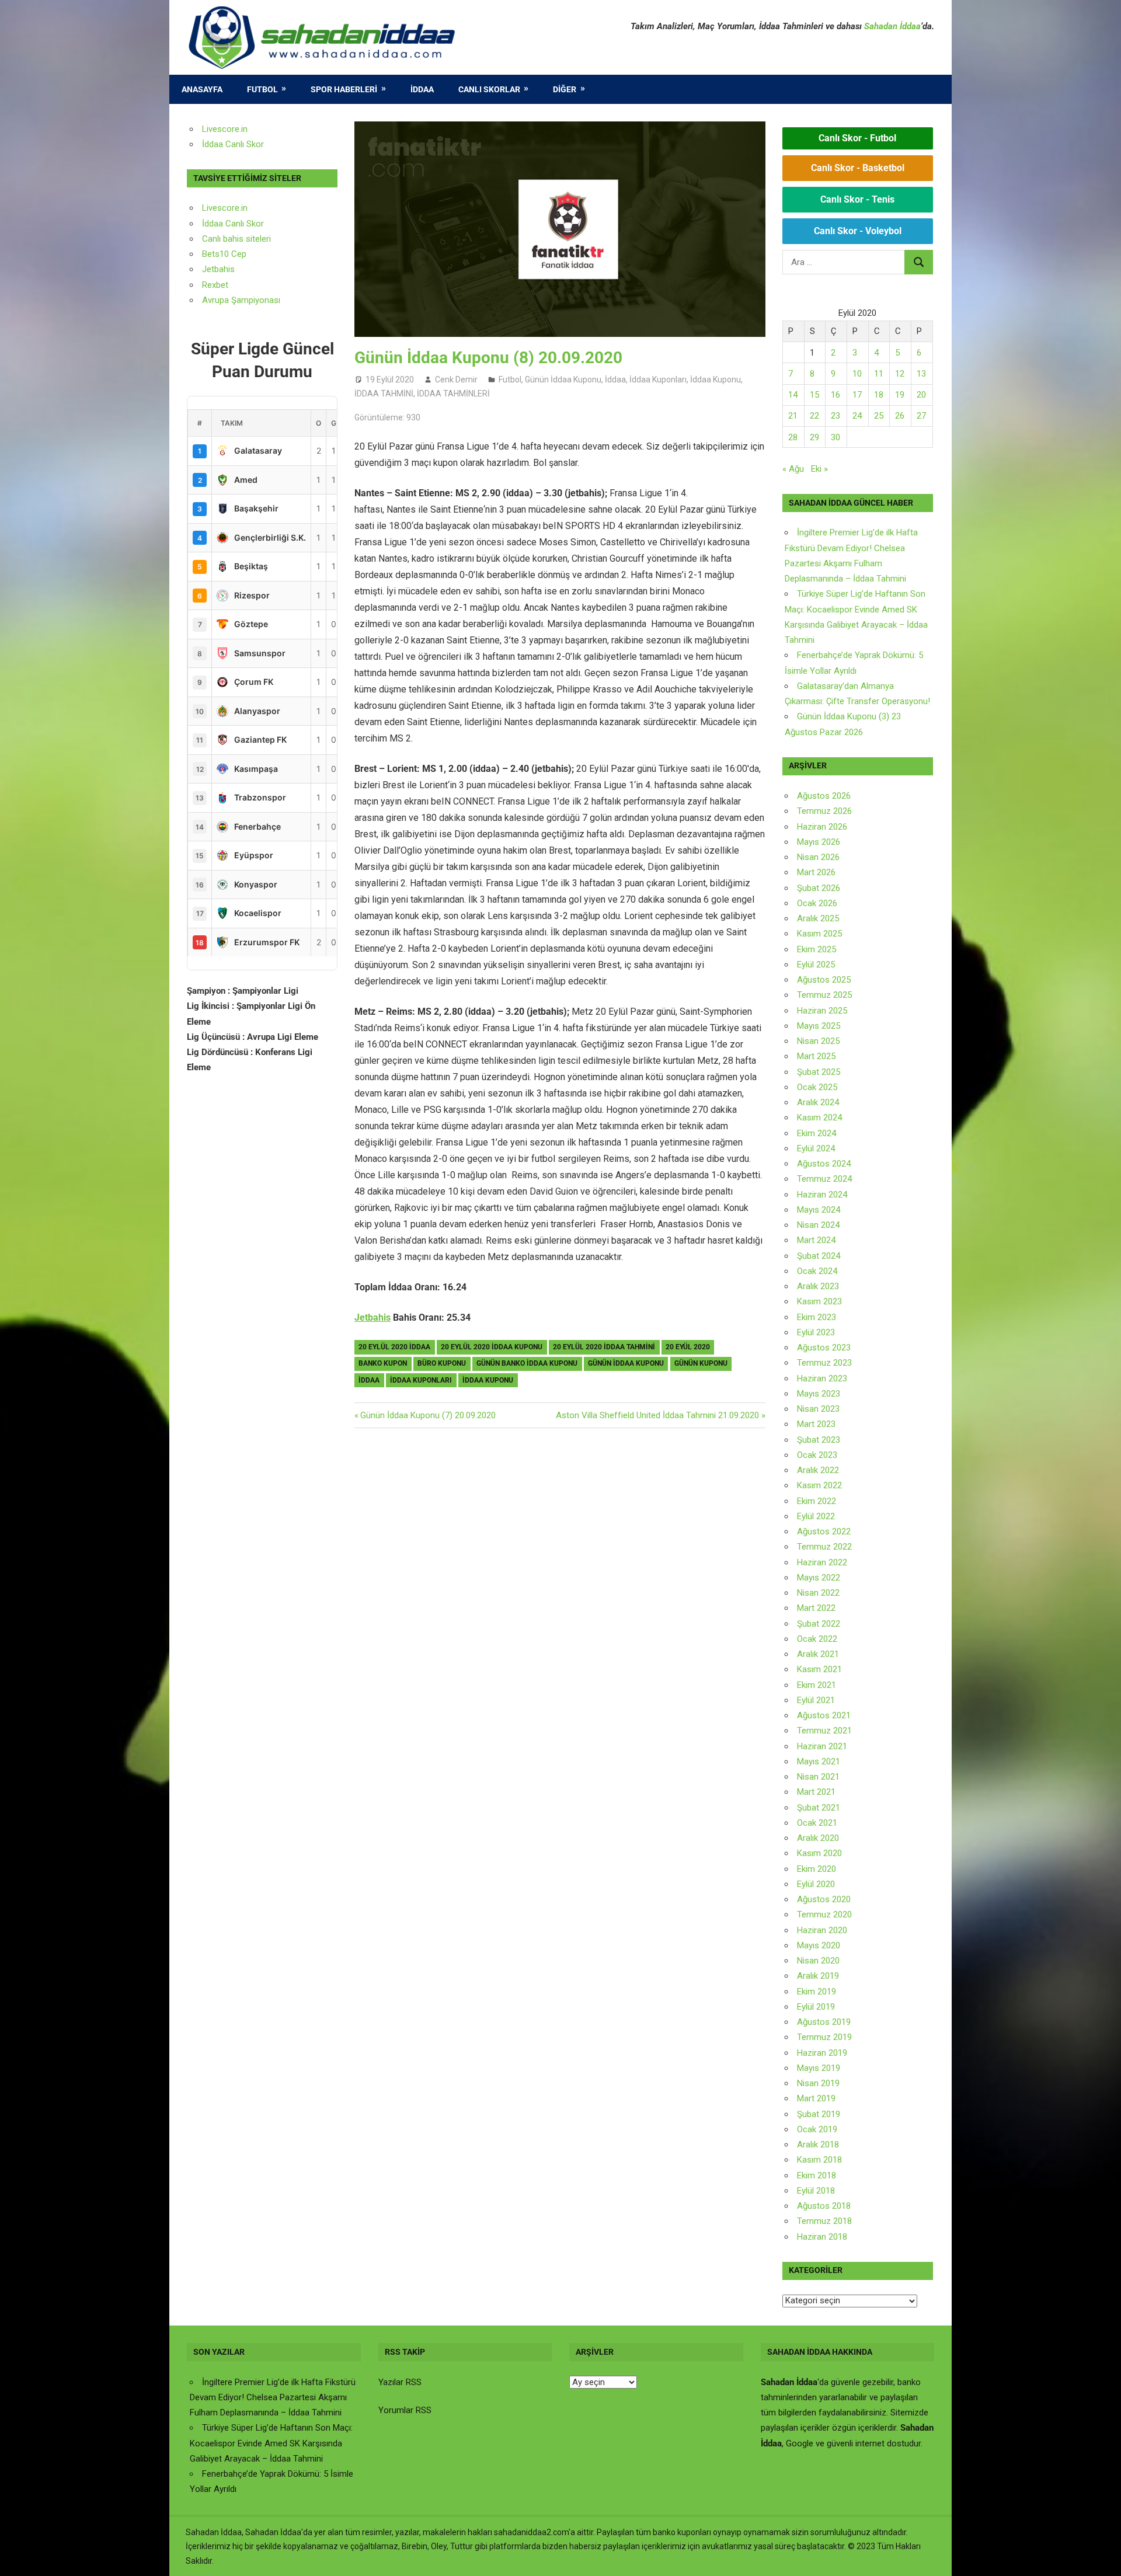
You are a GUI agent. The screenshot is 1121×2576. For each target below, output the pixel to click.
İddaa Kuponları (658, 380)
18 (879, 395)
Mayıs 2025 (819, 1026)
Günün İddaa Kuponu (563, 380)
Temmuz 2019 (824, 2037)
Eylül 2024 (816, 1148)
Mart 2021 (816, 1792)
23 (835, 416)
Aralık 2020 (818, 1838)
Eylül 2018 (816, 2191)
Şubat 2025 (819, 1072)
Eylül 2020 (816, 1884)
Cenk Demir (456, 380)
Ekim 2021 (817, 1685)
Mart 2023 (816, 1424)
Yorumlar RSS (405, 2410)
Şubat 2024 (819, 1256)
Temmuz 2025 (824, 995)
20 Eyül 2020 (688, 1347)
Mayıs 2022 (819, 1578)
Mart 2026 (816, 872)
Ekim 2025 (817, 949)
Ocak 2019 (817, 2129)
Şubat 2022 (819, 1624)
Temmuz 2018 (824, 2221)
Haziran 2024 (822, 1195)
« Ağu (793, 469)
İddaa (422, 89)
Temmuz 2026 (824, 811)
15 (814, 395)
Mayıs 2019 (819, 2068)
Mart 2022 (816, 1608)
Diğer (565, 89)
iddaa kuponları (421, 1380)
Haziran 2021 (822, 1746)
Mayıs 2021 (819, 1762)
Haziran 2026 (822, 827)
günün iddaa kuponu (626, 1363)
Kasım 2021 (819, 1669)
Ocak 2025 (817, 1087)
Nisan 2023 (818, 1409)
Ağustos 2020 (824, 1899)
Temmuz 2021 (824, 1731)
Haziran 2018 (822, 2237)
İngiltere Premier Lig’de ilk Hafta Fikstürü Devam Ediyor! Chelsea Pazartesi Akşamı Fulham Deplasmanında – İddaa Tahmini (273, 2398)
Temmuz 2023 (824, 1363)
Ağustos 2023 (824, 1348)
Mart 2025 (816, 1056)
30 (835, 437)
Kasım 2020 (819, 1853)
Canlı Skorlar (489, 89)
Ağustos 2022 (824, 1531)
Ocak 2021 (817, 1823)
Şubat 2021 (819, 1808)
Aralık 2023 (818, 1286)
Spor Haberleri (344, 89)
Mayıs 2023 (819, 1394)
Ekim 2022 (817, 1501)
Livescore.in (225, 129)
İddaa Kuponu (716, 380)
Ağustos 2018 (824, 2206)
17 (857, 395)
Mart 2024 (816, 1240)
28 (793, 437)
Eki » (819, 469)
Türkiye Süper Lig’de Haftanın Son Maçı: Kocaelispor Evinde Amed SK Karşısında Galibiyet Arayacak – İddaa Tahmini (271, 2443)
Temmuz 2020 (824, 1914)
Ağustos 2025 (824, 980)
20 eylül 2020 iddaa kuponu (492, 1347)
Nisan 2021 (818, 1777)
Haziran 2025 (822, 1011)
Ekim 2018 (817, 2175)
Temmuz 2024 (824, 1179)
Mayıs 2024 (819, 1210)
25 (879, 416)
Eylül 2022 (816, 1516)
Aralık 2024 (818, 1102)
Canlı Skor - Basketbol (858, 168)
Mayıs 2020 (819, 1945)
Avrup (213, 300)
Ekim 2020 (817, 1869)
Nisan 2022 (818, 1593)
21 (793, 416)
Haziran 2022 (822, 1562)
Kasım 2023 (819, 1301)
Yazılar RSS (400, 2382)
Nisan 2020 (818, 1961)
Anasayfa (202, 89)
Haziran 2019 (822, 2053)
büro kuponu (442, 1363)
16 (835, 395)
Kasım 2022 (819, 1485)
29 (814, 437)
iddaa (369, 1380)
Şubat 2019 (819, 2114)
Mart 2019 (816, 2098)
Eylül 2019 (816, 2007)
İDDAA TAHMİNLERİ (453, 394)
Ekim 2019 (817, 1992)
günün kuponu (701, 1363)
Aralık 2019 (818, 1976)
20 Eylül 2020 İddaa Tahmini (604, 1347)
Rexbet (215, 285)
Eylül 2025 (816, 965)
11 (879, 374)
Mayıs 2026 (819, 842)
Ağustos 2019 (824, 2022)
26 (900, 416)
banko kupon (383, 1363)
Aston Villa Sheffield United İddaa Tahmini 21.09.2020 (657, 1415)
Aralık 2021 (818, 1654)
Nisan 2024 (818, 1225)
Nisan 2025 (818, 1041)
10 (857, 374)
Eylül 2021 (816, 1700)
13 (921, 374)
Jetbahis (372, 1317)
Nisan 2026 (818, 857)
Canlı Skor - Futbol (857, 138)
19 (900, 395)
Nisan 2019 (818, 2083)
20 (921, 395)
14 (793, 395)
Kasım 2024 (819, 1118)
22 (814, 416)
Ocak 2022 (817, 1639)
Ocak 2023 (817, 1455)
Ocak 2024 (817, 1271)
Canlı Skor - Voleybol (858, 231)
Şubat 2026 (819, 888)
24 (857, 416)
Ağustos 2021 (824, 1715)
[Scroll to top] (1101, 2556)
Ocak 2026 (817, 903)
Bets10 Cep (224, 254)
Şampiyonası (255, 300)
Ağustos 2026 (824, 796)
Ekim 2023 (817, 1317)
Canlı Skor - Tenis (857, 199)
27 (921, 416)
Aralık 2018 (818, 2145)
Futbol (262, 89)
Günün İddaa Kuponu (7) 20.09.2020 (428, 1415)
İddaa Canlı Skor (233, 144)
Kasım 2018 (819, 2160)
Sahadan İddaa (892, 26)
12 (900, 374)
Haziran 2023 (822, 1378)
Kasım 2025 (819, 934)
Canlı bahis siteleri (236, 239)
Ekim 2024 (817, 1133)
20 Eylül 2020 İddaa (394, 1347)
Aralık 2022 (818, 1470)
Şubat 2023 (819, 1440)
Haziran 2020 (822, 1930)
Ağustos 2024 (824, 1164)
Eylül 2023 (816, 1332)
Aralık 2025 (818, 918)
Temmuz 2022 (824, 1547)
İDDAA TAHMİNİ (384, 394)
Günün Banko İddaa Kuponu (527, 1363)
